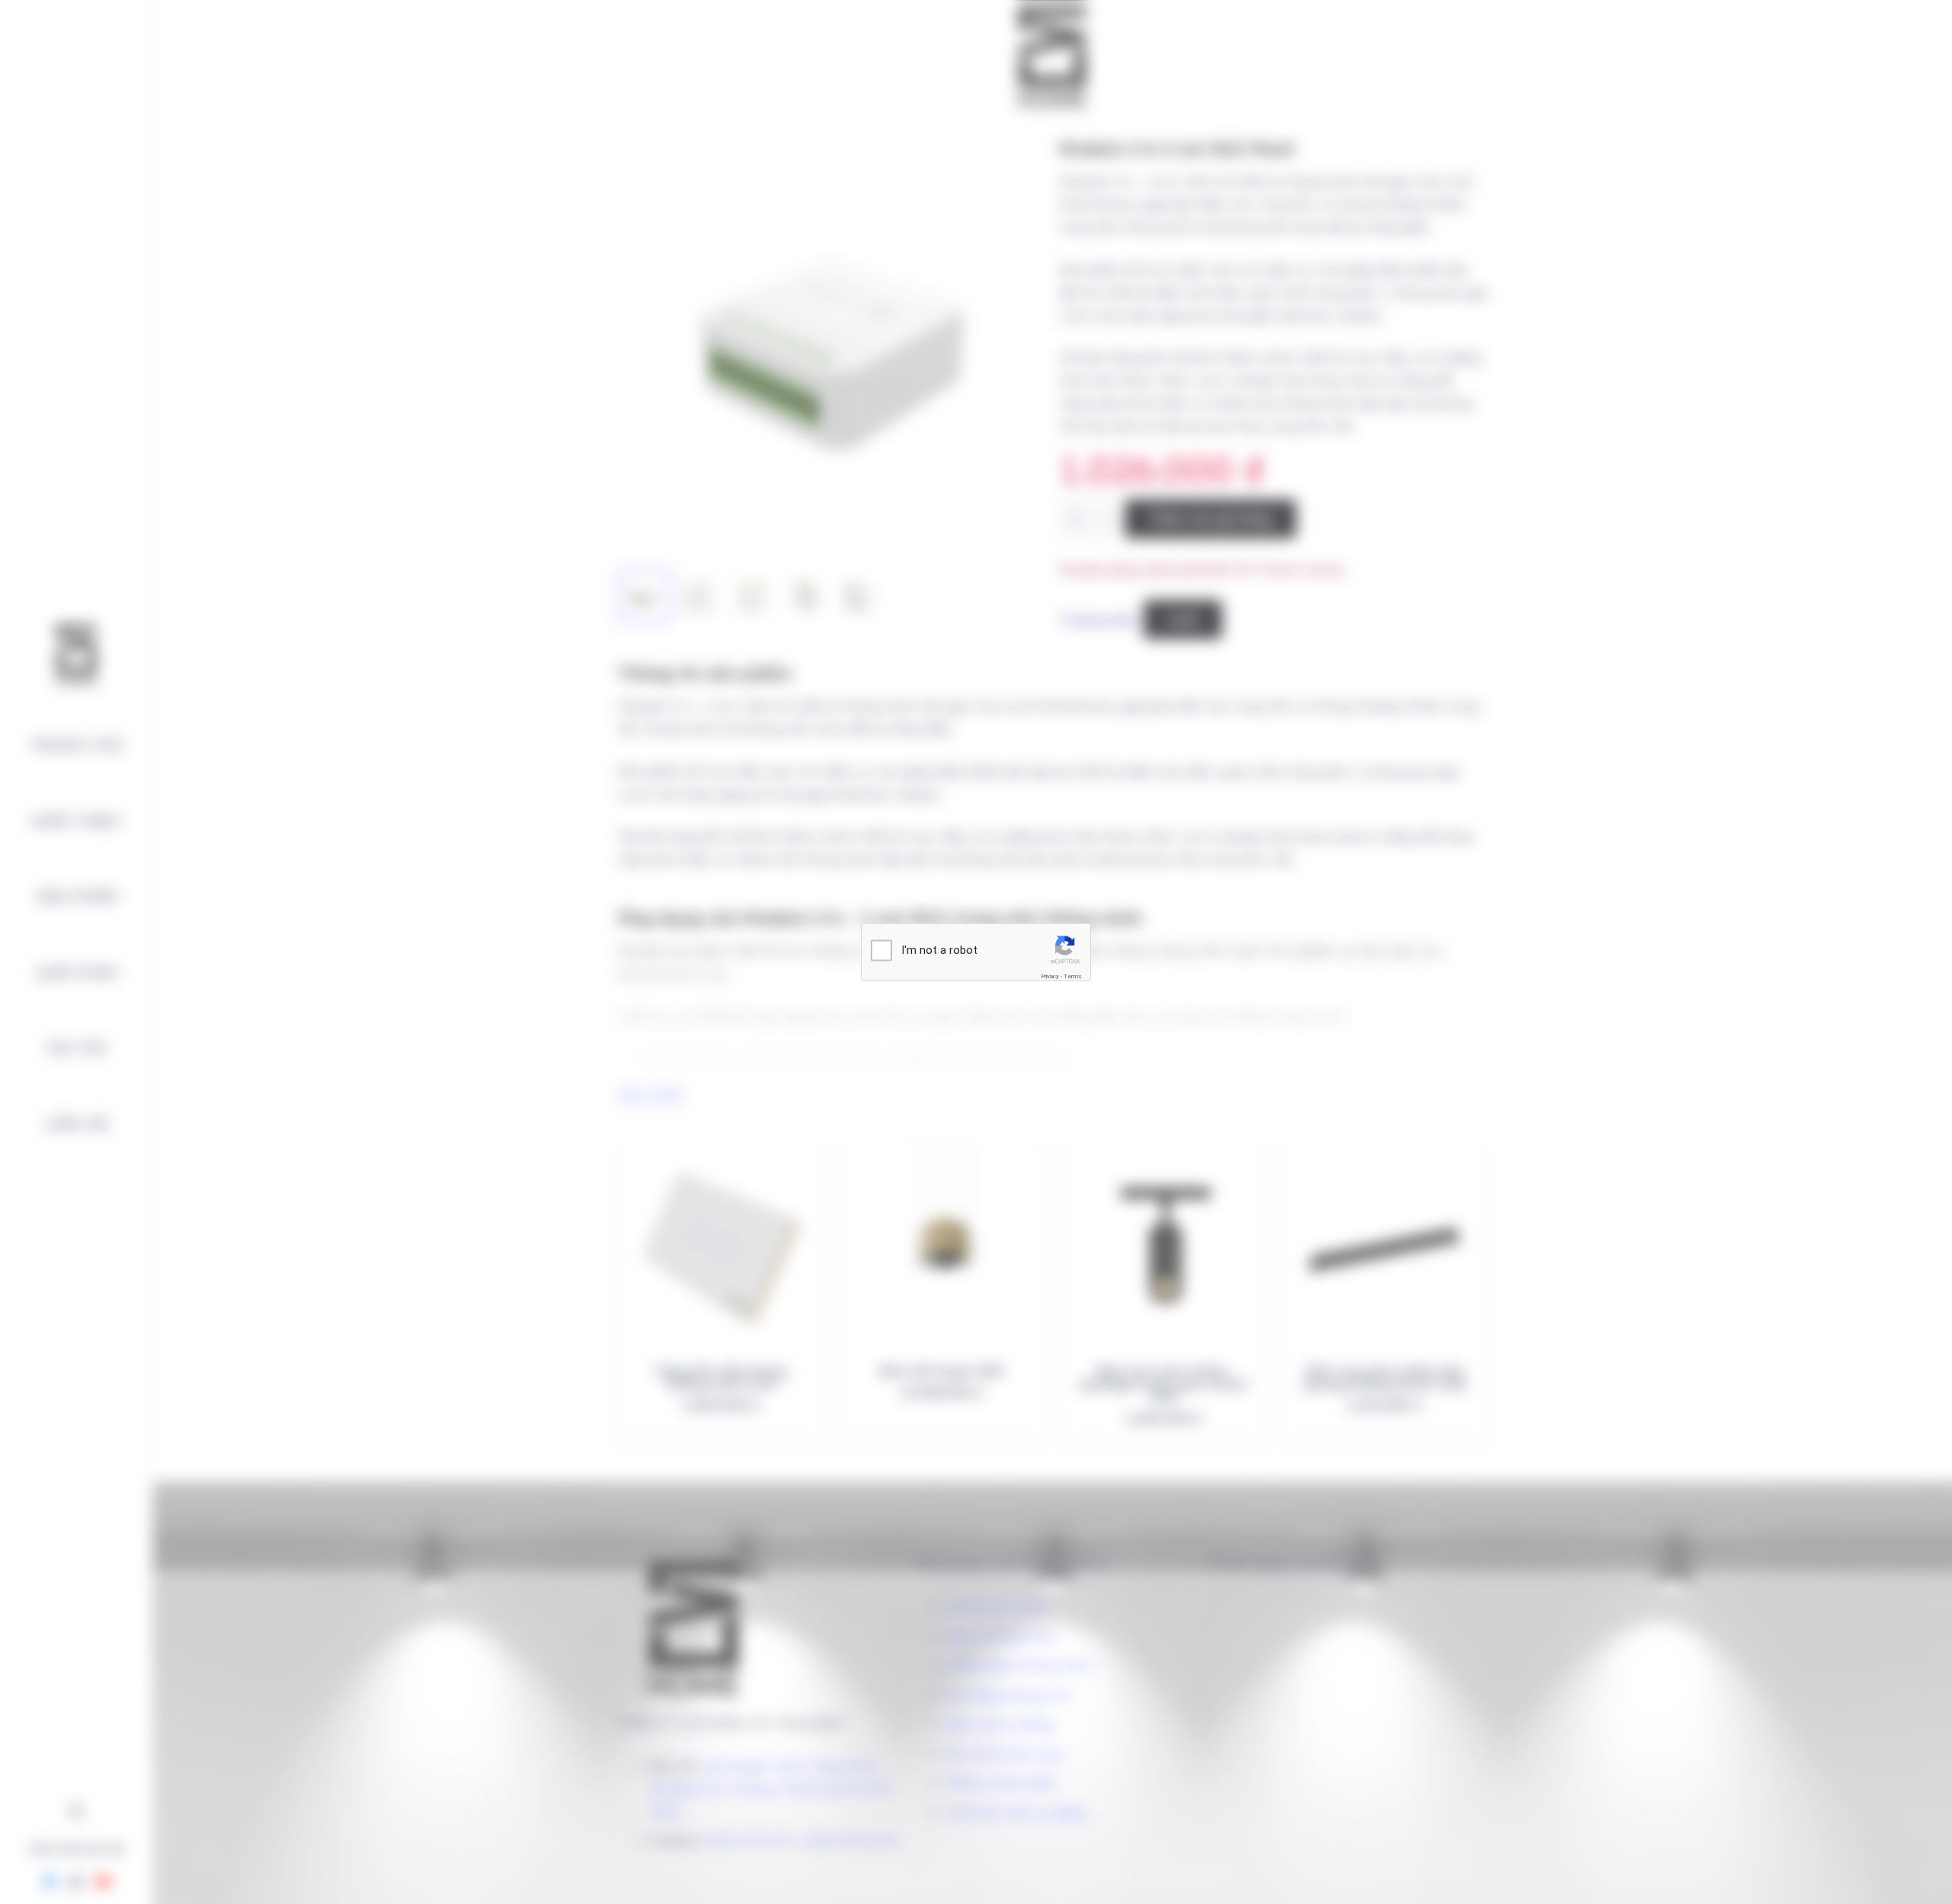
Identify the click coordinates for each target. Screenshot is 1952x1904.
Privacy (1050, 976)
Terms (1073, 976)
